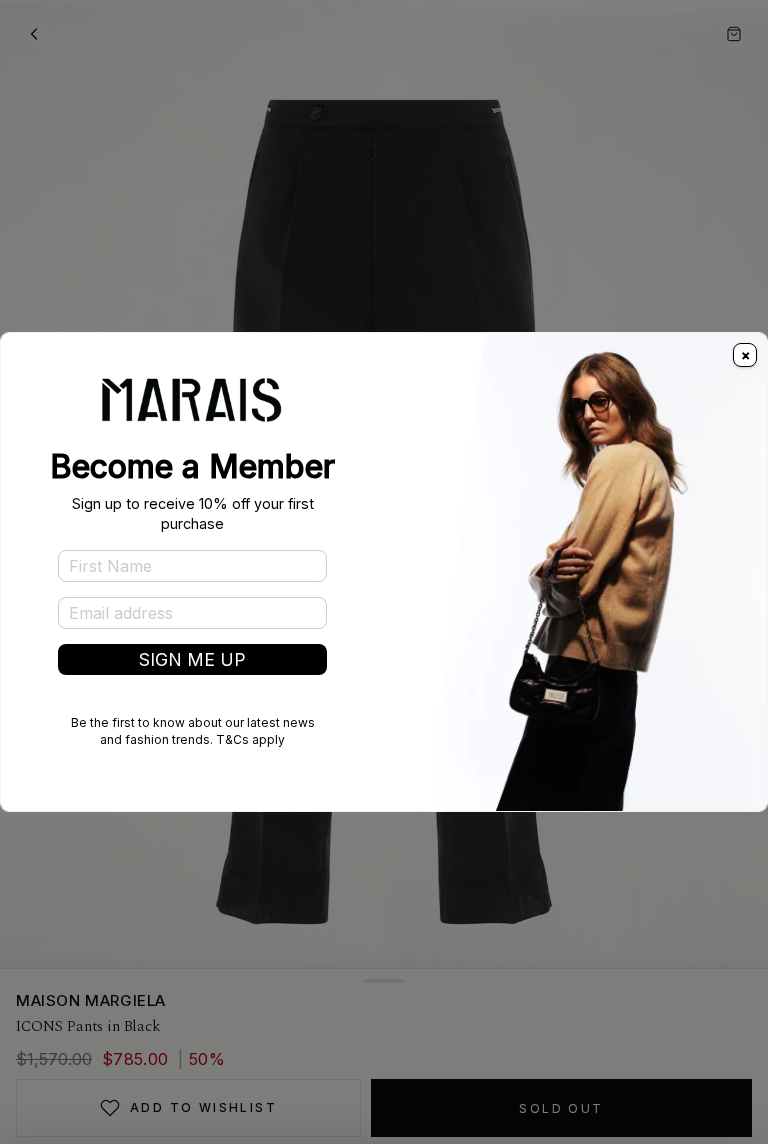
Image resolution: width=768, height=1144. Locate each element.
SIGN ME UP (192, 659)
